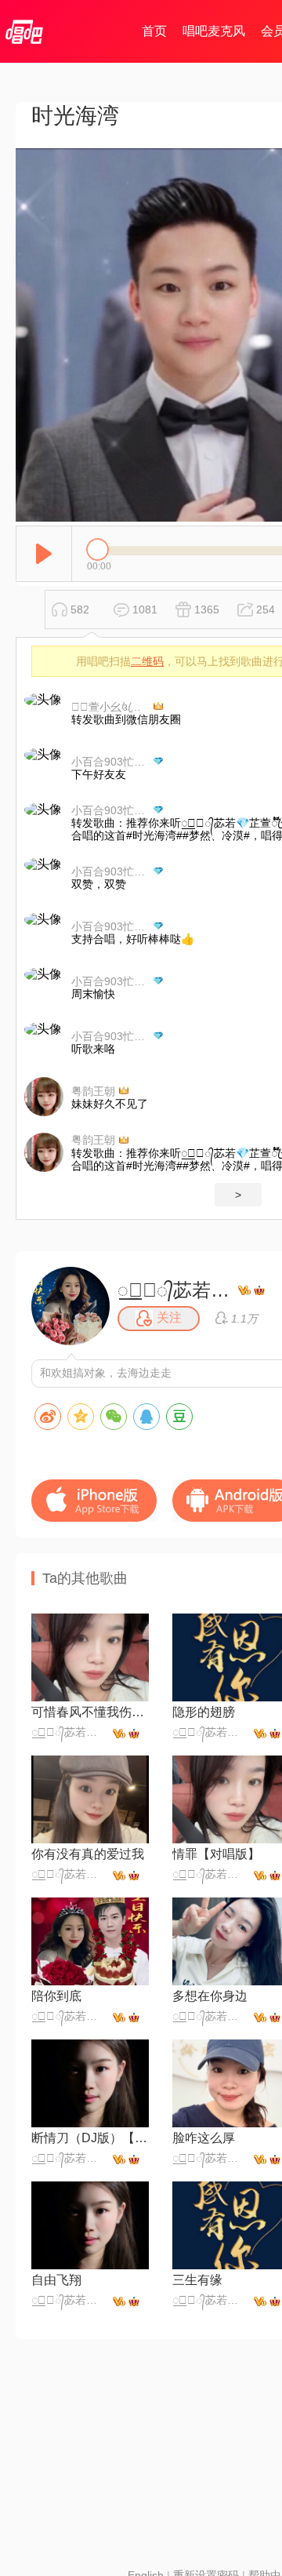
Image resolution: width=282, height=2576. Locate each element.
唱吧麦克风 (214, 31)
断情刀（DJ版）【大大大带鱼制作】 (90, 2138)
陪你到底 (56, 1996)
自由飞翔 (56, 2280)
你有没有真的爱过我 (88, 1854)
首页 (154, 31)
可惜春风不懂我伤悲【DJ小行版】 (90, 1712)
